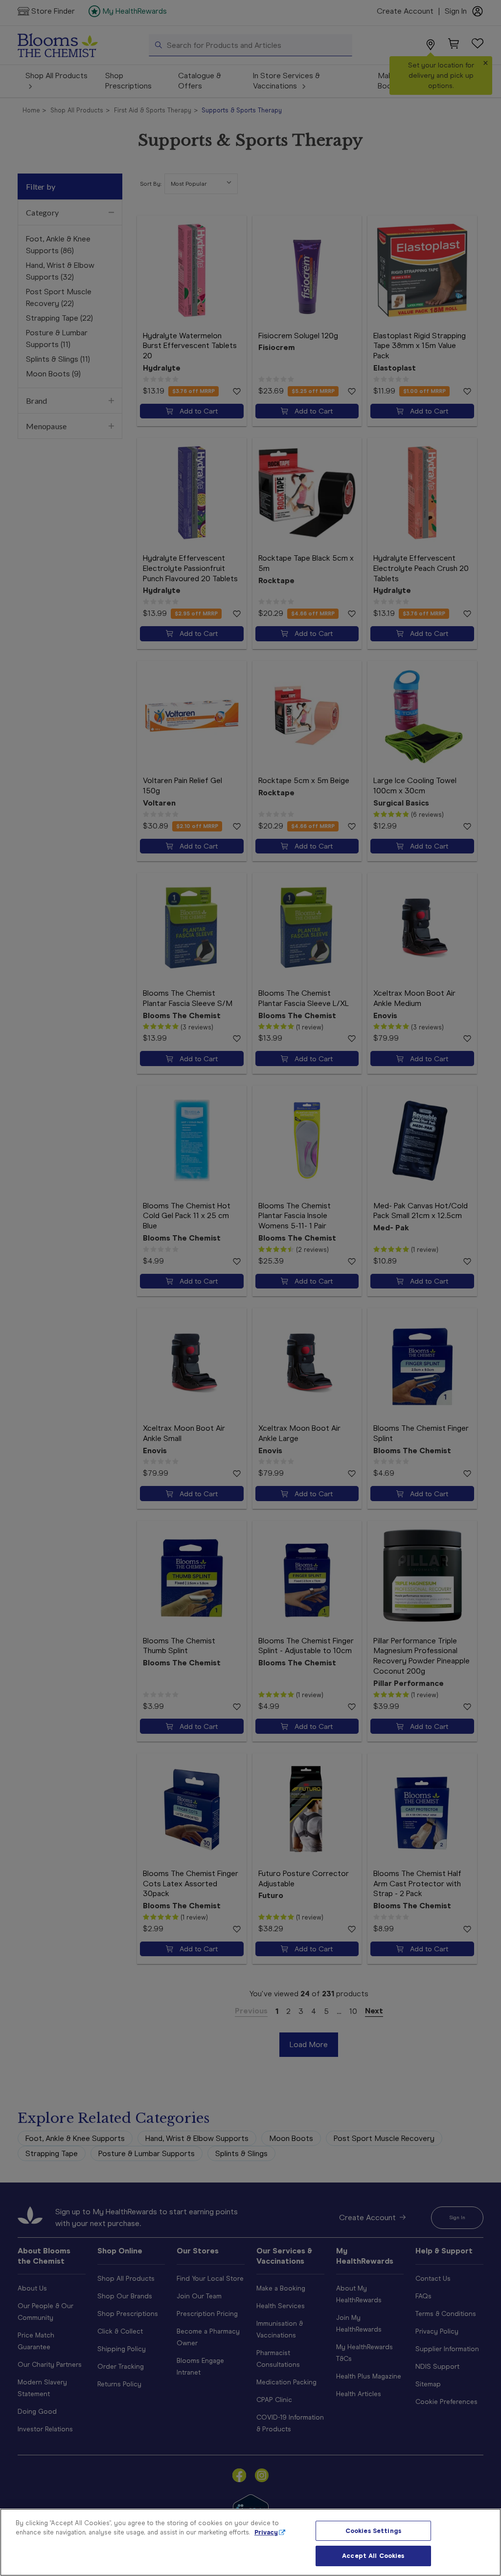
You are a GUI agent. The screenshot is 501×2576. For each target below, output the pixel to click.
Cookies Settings (373, 2531)
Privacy (266, 2532)
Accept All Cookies (373, 2556)
